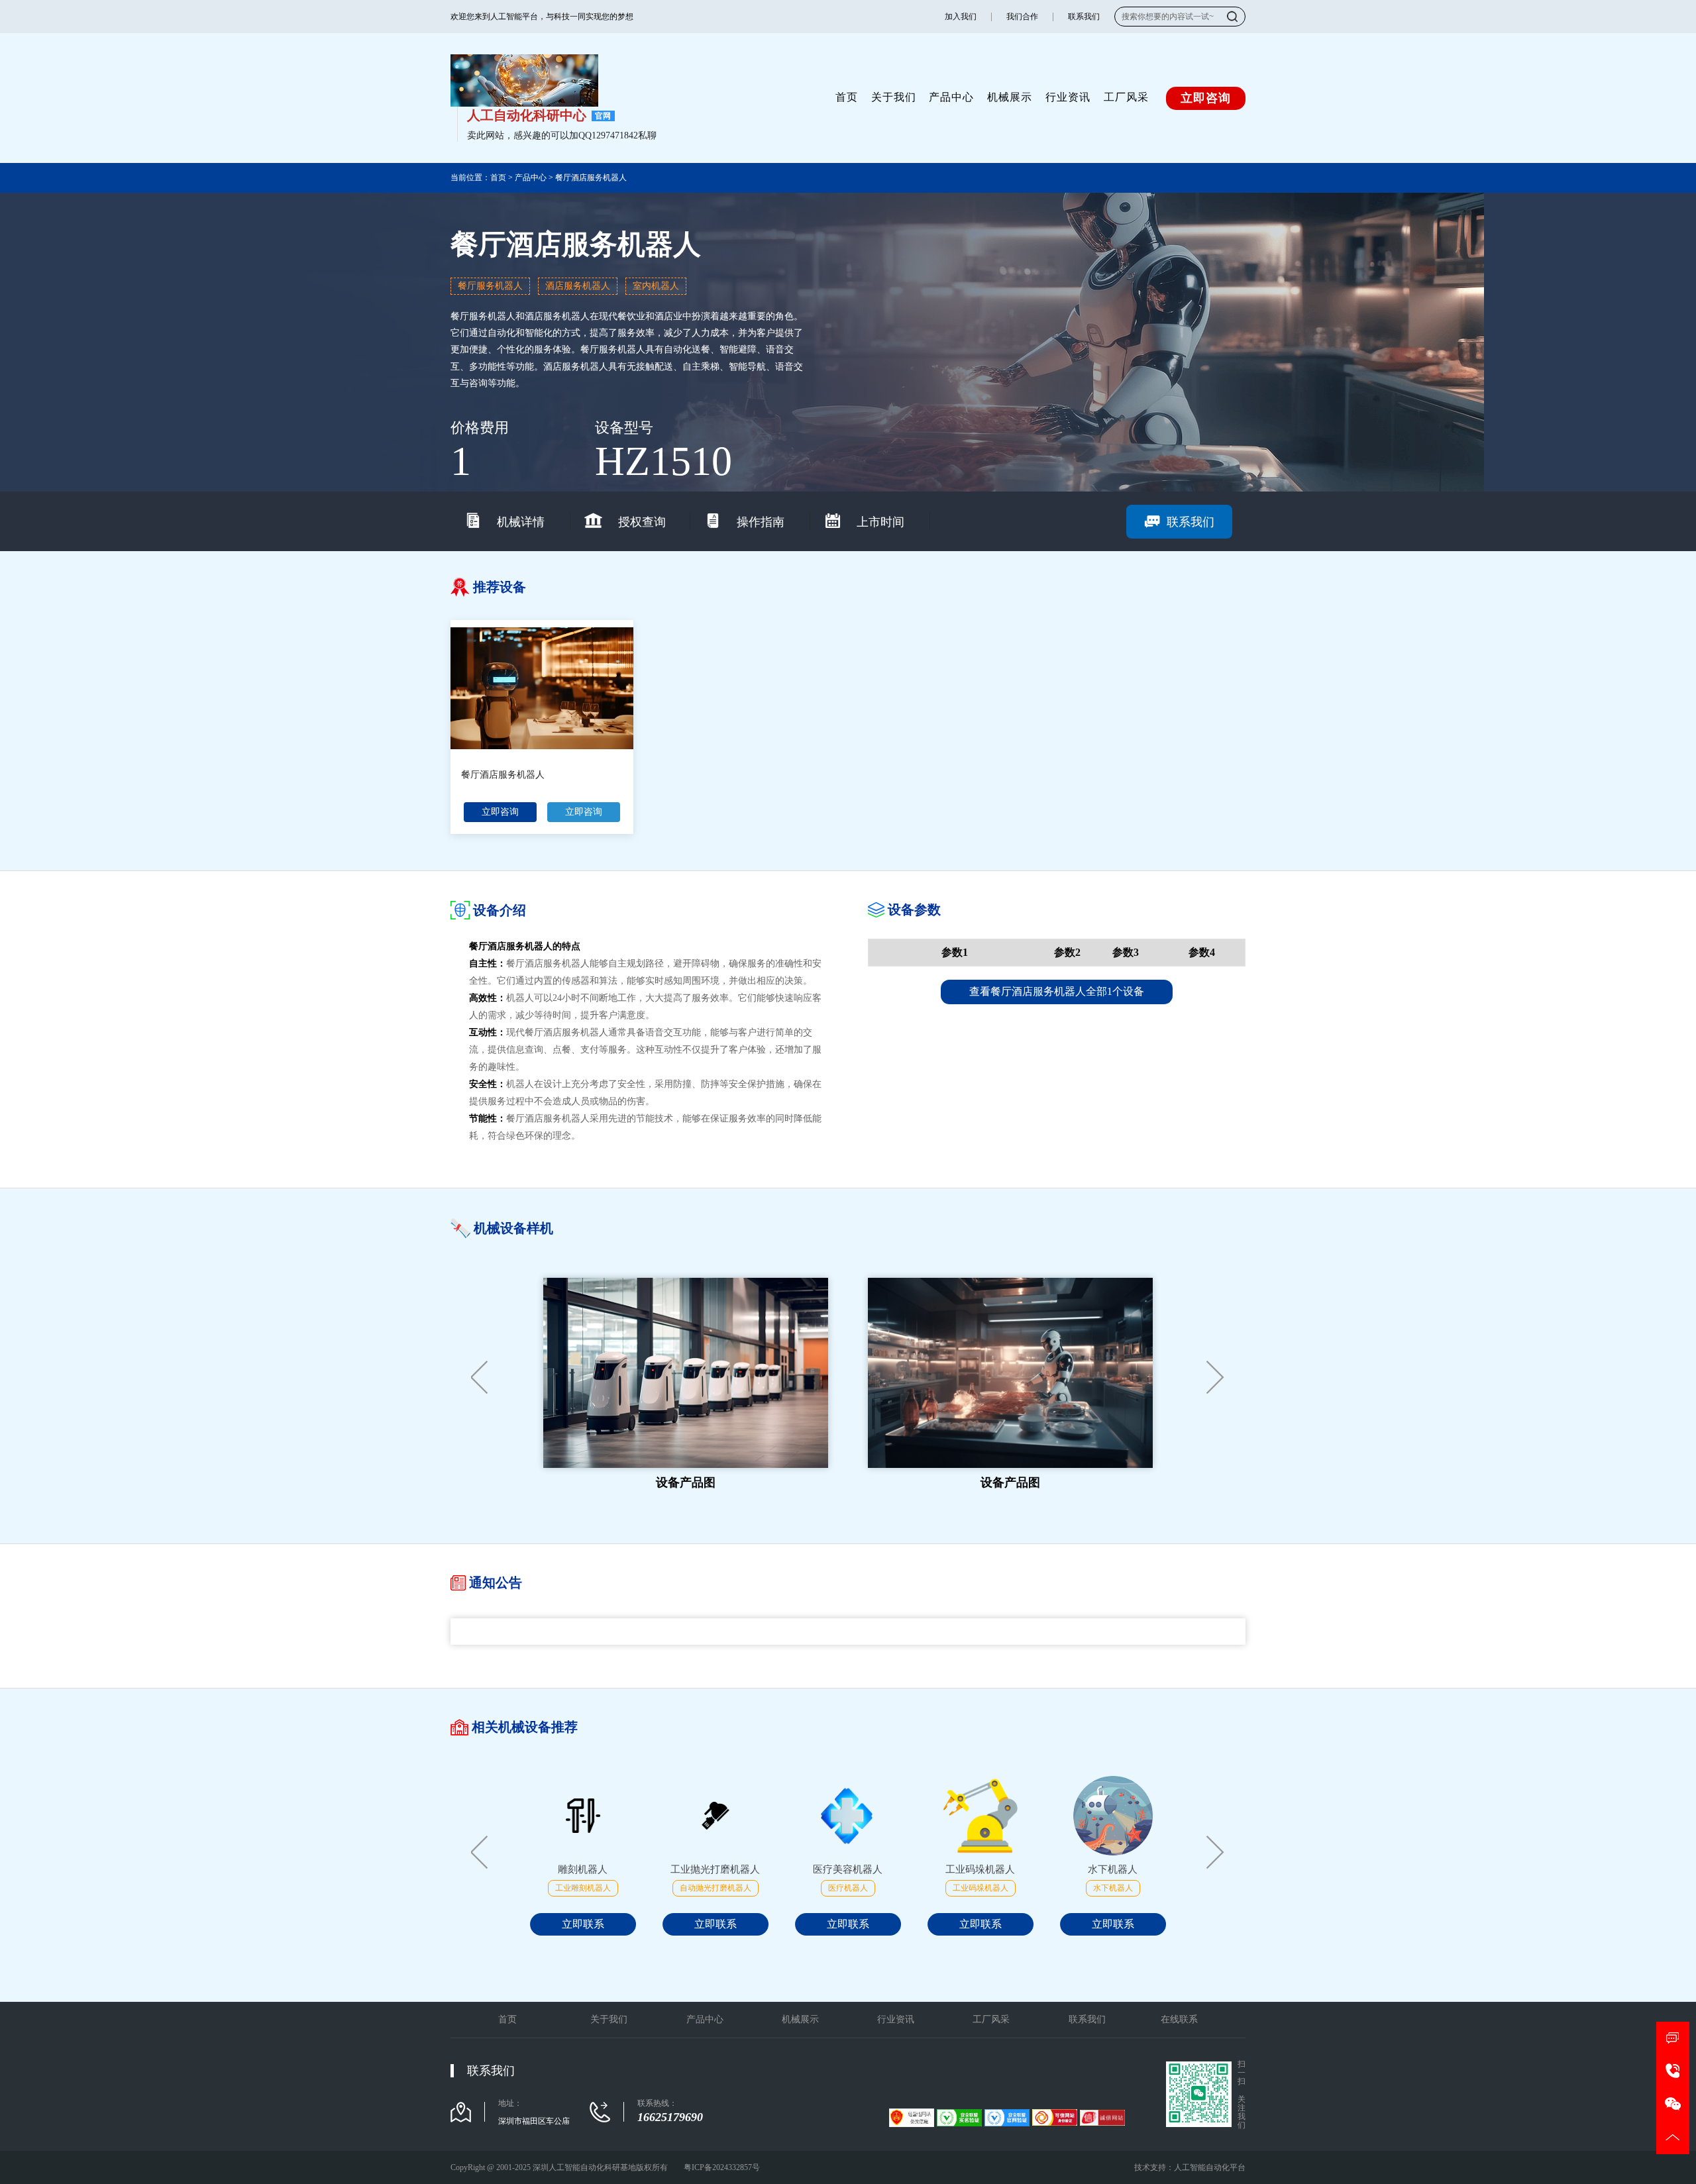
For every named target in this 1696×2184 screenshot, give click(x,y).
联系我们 (1084, 17)
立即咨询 (500, 812)
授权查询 (642, 522)
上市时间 (880, 522)
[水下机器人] (1113, 1816)
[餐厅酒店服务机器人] (542, 688)
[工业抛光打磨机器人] (715, 1816)
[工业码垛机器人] (980, 1816)
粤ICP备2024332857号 (722, 2167)
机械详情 (521, 522)
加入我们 (961, 17)
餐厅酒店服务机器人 (591, 178)
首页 (847, 97)
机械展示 (1010, 97)
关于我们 (894, 97)
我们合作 (1022, 17)
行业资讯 (1068, 97)
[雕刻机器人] (583, 1816)
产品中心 (951, 97)
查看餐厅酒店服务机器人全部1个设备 (1057, 991)
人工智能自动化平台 (1210, 2167)
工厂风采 (1126, 97)
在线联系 (1179, 2019)
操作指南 (761, 522)
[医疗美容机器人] (848, 1816)
